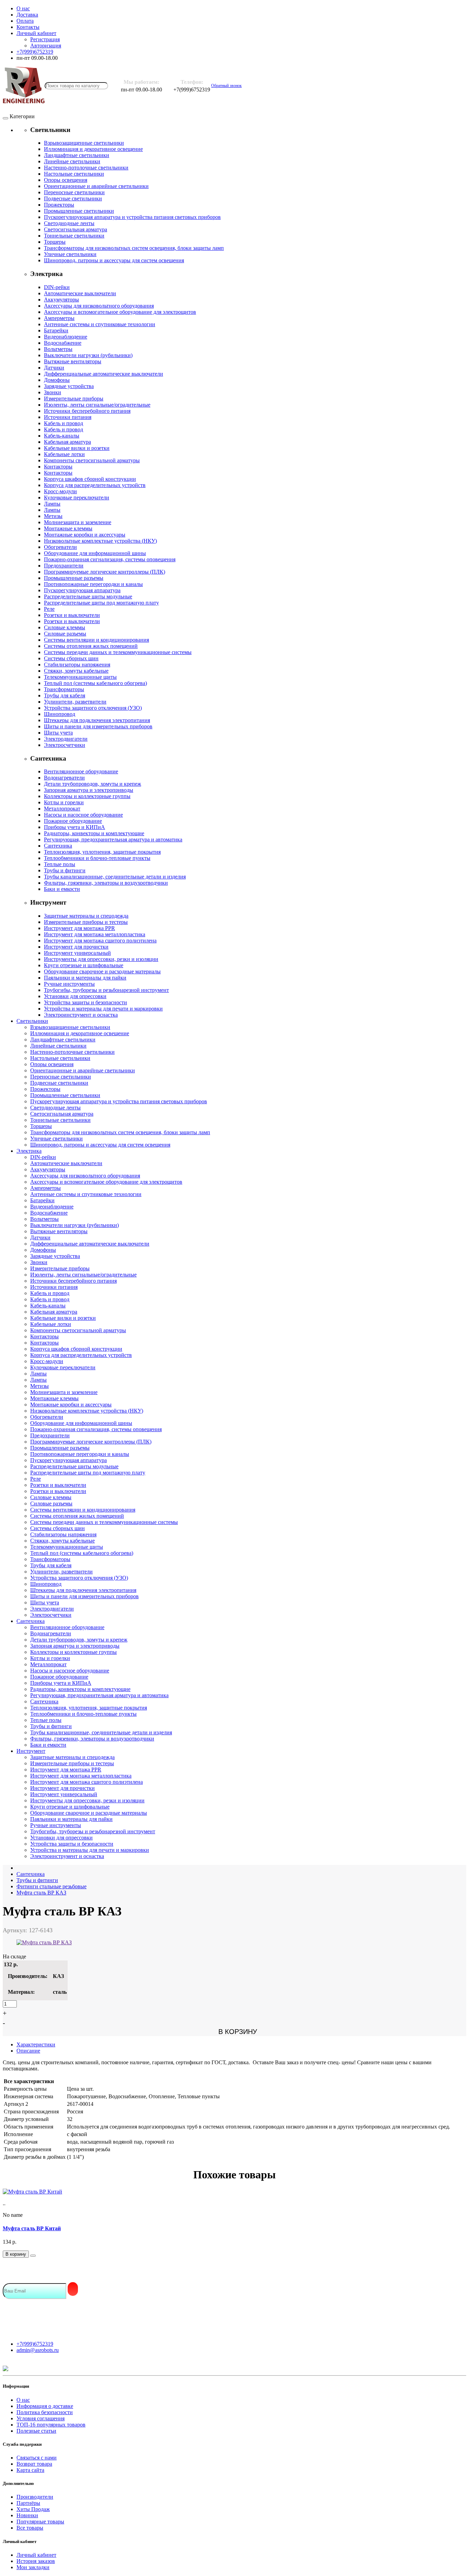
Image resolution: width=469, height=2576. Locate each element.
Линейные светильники (72, 161)
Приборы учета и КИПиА (75, 827)
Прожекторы (59, 205)
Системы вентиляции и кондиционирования (96, 640)
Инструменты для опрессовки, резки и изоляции (101, 959)
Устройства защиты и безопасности (85, 1002)
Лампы (52, 504)
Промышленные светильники (79, 211)
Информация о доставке (45, 2406)
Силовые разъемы (65, 634)
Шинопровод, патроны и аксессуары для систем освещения (114, 260)
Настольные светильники (74, 174)
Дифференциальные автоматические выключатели (104, 374)
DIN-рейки (57, 287)
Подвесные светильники (73, 198)
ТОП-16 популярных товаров (51, 2425)
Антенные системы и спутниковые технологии (100, 324)
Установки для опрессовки (75, 996)
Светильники (32, 1021)
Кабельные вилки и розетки (77, 448)
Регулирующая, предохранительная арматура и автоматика (113, 839)
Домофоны (57, 380)
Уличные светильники (70, 254)
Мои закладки (33, 2567)
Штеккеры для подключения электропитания (97, 720)
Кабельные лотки (64, 454)
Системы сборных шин (71, 658)
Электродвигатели (66, 739)
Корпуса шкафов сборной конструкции (90, 479)
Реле (49, 609)
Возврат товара (34, 2464)
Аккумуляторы (61, 300)
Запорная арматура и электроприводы (89, 790)
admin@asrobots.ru (38, 2350)
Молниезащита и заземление (78, 522)
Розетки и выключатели (72, 615)
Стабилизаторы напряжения (77, 665)
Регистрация (45, 39)
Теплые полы (60, 864)
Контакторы (58, 467)
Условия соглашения (41, 2418)
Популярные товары (40, 2522)
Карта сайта (30, 2470)
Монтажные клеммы (68, 528)
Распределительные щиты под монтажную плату (101, 603)
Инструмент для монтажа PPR (79, 928)
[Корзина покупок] (248, 86)
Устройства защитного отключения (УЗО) (93, 708)
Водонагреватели (64, 778)
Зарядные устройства (69, 386)
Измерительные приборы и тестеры (86, 922)
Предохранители (64, 566)
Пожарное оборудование (73, 821)
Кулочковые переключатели (77, 497)
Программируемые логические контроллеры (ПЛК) (105, 572)
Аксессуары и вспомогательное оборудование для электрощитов (120, 312)
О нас (23, 2400)
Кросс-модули (60, 491)
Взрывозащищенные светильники (84, 143)
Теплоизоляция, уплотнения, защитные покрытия (102, 852)
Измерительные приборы (74, 399)
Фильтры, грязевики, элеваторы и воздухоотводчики (106, 883)
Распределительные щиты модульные (88, 596)
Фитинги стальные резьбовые (52, 1886)
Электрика (29, 1151)
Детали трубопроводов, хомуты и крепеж (93, 784)
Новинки (27, 2515)
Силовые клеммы (65, 627)
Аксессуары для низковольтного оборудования (99, 306)
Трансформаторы (64, 689)
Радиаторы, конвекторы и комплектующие (94, 833)
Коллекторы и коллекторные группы (87, 796)
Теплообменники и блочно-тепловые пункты (97, 858)
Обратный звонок (226, 86)
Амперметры (59, 318)
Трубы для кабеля (65, 695)
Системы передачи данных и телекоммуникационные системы (118, 652)
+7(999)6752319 (35, 2344)
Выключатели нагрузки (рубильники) (88, 355)
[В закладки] (33, 2256)
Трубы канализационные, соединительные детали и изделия (115, 877)
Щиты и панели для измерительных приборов (98, 726)
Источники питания (68, 417)
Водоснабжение (63, 343)
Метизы (53, 516)
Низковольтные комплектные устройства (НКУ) (100, 541)
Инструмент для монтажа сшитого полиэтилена (100, 941)
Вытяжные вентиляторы (73, 361)
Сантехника (58, 846)
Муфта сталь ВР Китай (32, 2228)
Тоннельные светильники (74, 236)
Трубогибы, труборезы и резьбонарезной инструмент (106, 990)
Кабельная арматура (67, 442)
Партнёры (28, 2503)
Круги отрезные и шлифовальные (84, 965)
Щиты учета (58, 733)
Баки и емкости (62, 889)
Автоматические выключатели (80, 293)
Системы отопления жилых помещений (91, 646)
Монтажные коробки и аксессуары (85, 535)
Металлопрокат (62, 809)
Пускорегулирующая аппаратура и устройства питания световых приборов (132, 217)
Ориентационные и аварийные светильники (96, 186)
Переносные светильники (74, 192)
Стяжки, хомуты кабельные (76, 671)
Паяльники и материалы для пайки (85, 978)
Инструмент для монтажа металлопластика (95, 934)
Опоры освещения (66, 180)
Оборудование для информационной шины (95, 553)
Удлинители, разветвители (75, 702)
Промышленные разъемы (74, 578)
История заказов (36, 2561)
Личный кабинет (36, 2555)
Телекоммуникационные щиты (80, 677)
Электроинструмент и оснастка (81, 1015)
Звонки (53, 392)
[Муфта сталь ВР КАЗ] (44, 1942)
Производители (35, 2497)
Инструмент (31, 1751)
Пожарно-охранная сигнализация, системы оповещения (110, 559)
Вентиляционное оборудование (81, 771)
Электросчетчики (65, 745)
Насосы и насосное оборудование (83, 815)
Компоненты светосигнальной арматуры (92, 460)
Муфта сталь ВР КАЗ (41, 1893)
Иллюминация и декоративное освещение (93, 149)
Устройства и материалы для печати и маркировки (103, 1009)
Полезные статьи (36, 2431)
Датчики (54, 368)
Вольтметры (58, 349)
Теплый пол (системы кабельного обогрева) (95, 683)
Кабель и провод (64, 423)
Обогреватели (60, 547)
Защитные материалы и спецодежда (86, 916)
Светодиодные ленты (69, 223)
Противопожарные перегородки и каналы (93, 584)
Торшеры (55, 242)
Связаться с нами (37, 2458)
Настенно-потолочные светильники (86, 168)
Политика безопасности (45, 2412)
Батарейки (56, 330)
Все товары (30, 2528)
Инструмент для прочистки (76, 947)
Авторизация (46, 46)
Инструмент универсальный (77, 953)
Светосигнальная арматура (76, 229)
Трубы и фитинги (65, 870)
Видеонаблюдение (66, 337)
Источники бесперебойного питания (87, 411)
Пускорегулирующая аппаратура (82, 590)
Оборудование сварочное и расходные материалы (102, 971)
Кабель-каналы (62, 436)
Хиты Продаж (33, 2509)
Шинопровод (60, 714)
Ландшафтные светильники (77, 155)
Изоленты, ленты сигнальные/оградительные (97, 405)
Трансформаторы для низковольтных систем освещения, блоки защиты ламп (134, 248)
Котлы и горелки (64, 802)
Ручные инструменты (69, 984)
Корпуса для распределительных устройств (95, 485)
